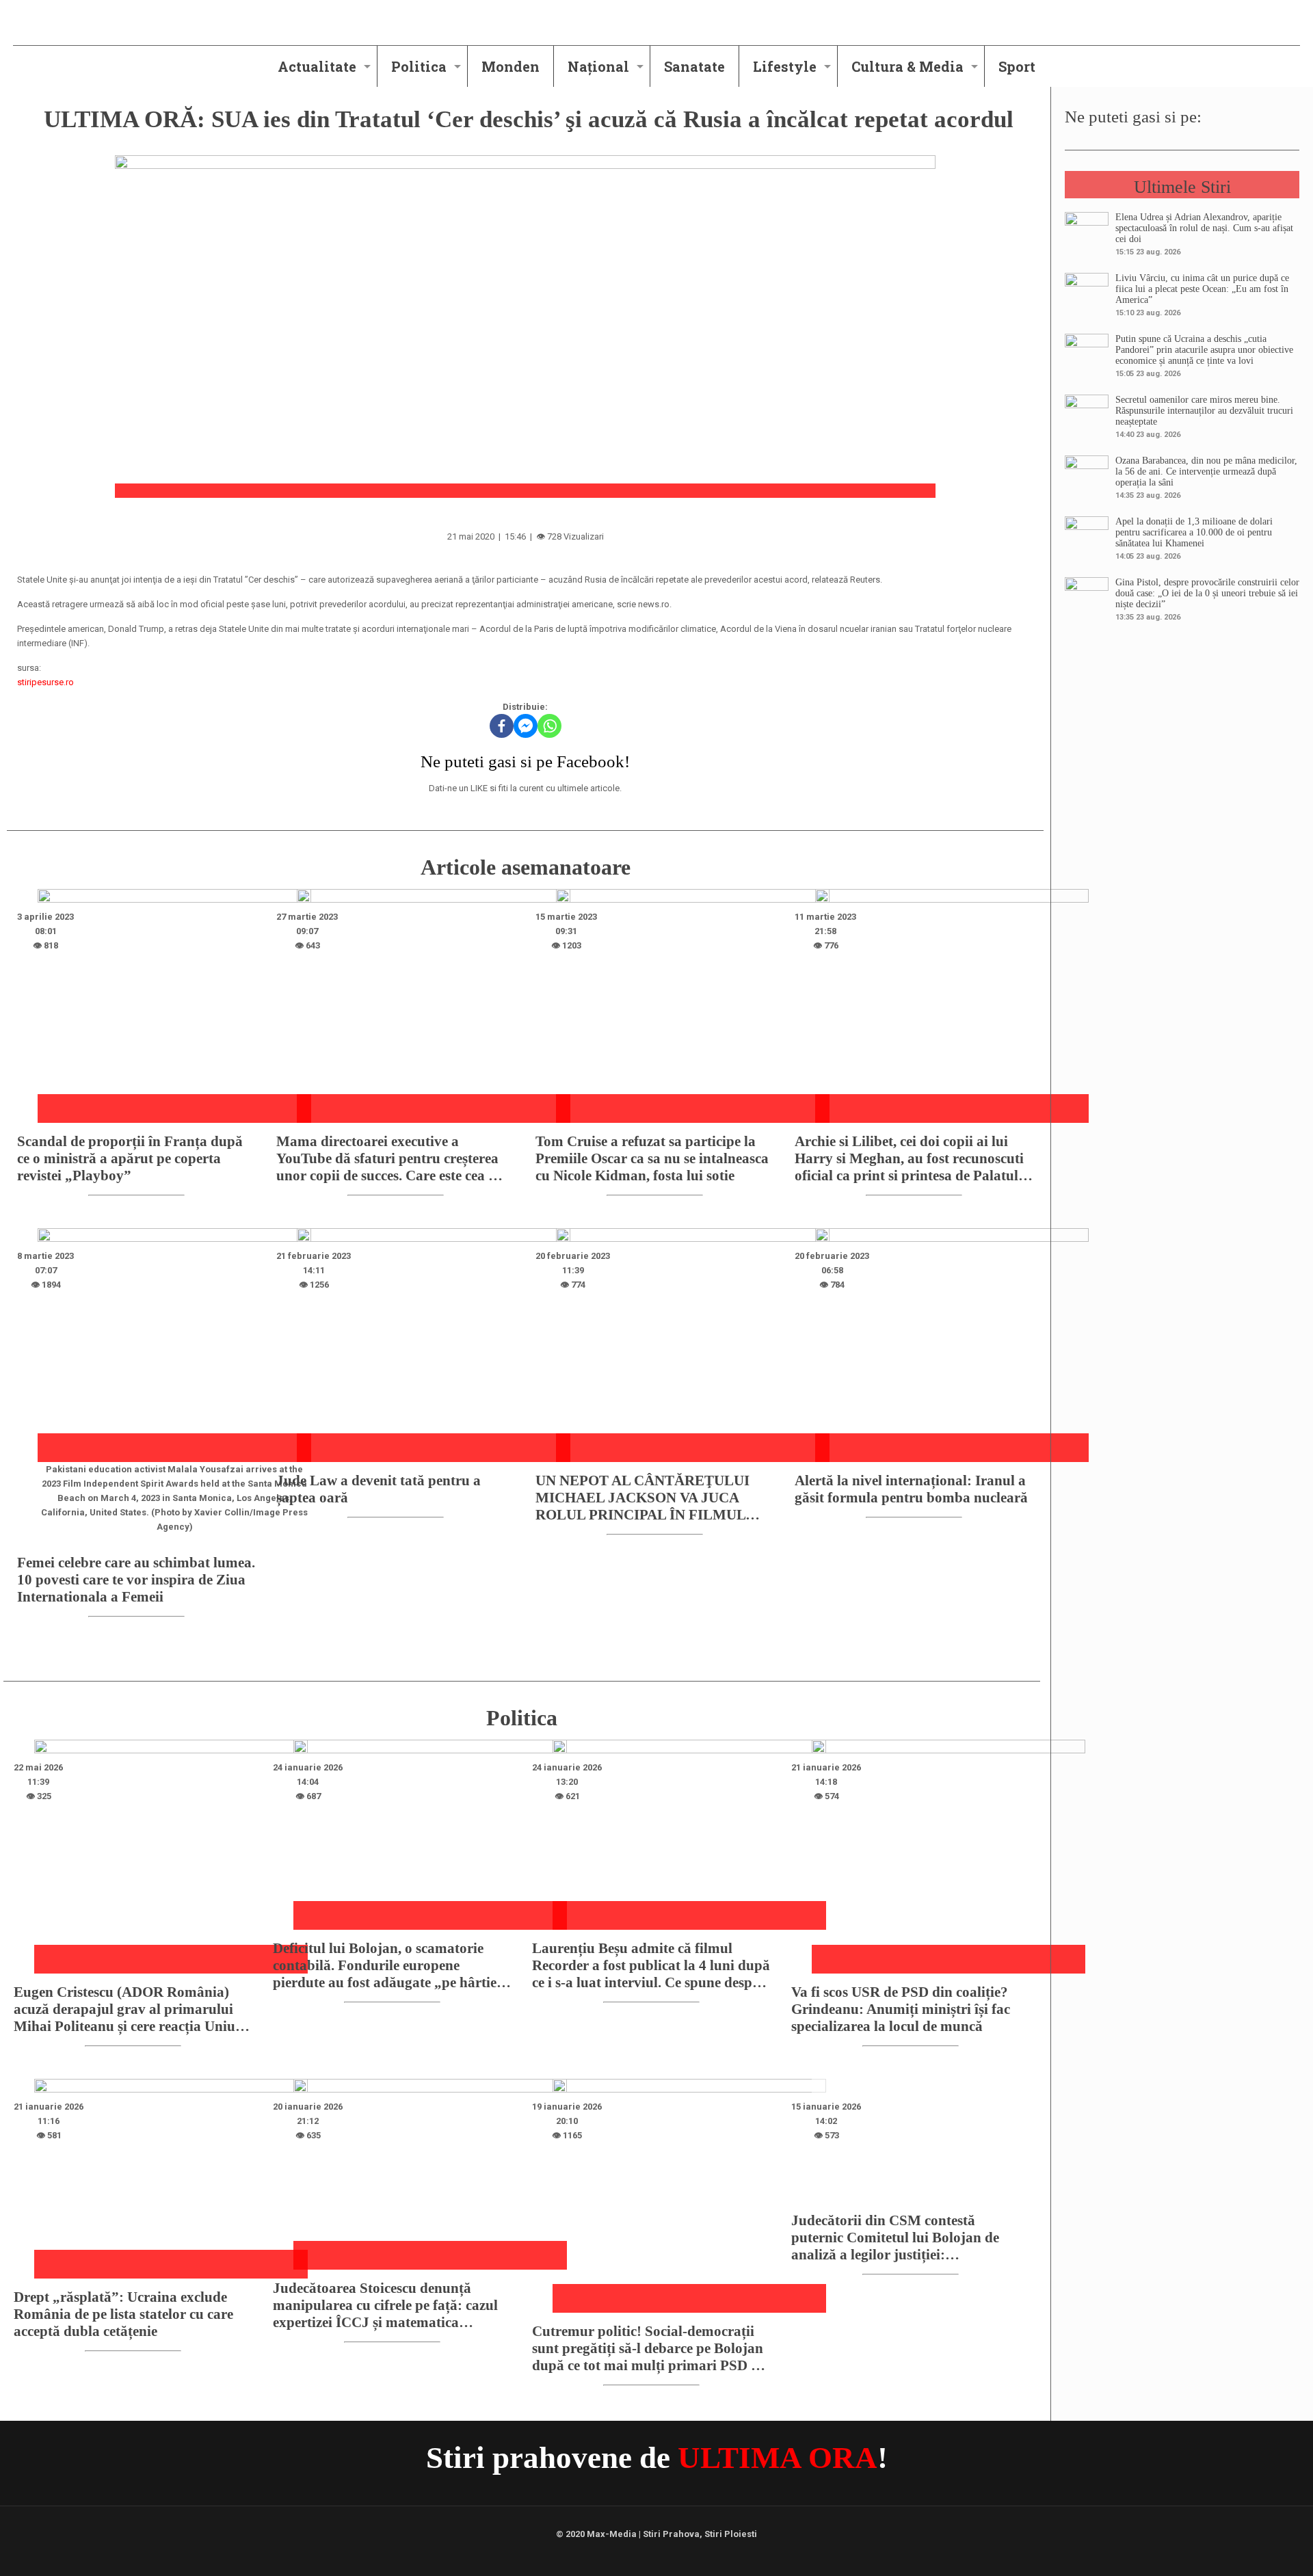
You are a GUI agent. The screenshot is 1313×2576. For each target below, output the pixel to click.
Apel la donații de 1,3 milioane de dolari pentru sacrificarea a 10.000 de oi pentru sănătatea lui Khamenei (1194, 532)
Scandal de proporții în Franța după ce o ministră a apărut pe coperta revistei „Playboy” (130, 1158)
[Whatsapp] (549, 726)
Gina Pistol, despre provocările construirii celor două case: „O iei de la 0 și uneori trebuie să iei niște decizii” (1207, 593)
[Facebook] (502, 726)
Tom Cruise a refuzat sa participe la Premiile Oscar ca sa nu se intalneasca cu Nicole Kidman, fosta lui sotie (652, 1158)
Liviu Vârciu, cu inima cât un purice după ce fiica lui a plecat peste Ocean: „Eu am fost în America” (1202, 289)
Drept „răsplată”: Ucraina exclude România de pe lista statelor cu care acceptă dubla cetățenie (123, 2314)
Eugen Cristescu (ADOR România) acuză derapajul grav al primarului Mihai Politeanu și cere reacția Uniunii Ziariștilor (133, 2009)
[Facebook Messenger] (526, 726)
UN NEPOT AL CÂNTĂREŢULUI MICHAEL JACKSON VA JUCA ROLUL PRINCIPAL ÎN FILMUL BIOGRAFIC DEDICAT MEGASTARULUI (642, 1498)
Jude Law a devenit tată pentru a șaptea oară (379, 1489)
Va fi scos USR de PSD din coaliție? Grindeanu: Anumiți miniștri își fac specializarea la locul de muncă (901, 2009)
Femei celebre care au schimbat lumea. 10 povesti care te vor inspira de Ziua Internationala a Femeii (136, 1580)
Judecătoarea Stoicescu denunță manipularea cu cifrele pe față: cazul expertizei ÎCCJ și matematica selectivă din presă (385, 2306)
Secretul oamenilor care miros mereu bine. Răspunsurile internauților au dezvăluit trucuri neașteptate (1204, 411)
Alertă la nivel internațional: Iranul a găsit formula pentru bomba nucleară (911, 1489)
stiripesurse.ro (45, 682)
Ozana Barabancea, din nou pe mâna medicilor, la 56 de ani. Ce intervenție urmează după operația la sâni (1206, 472)
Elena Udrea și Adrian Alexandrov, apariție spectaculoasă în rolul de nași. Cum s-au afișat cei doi (1204, 228)
